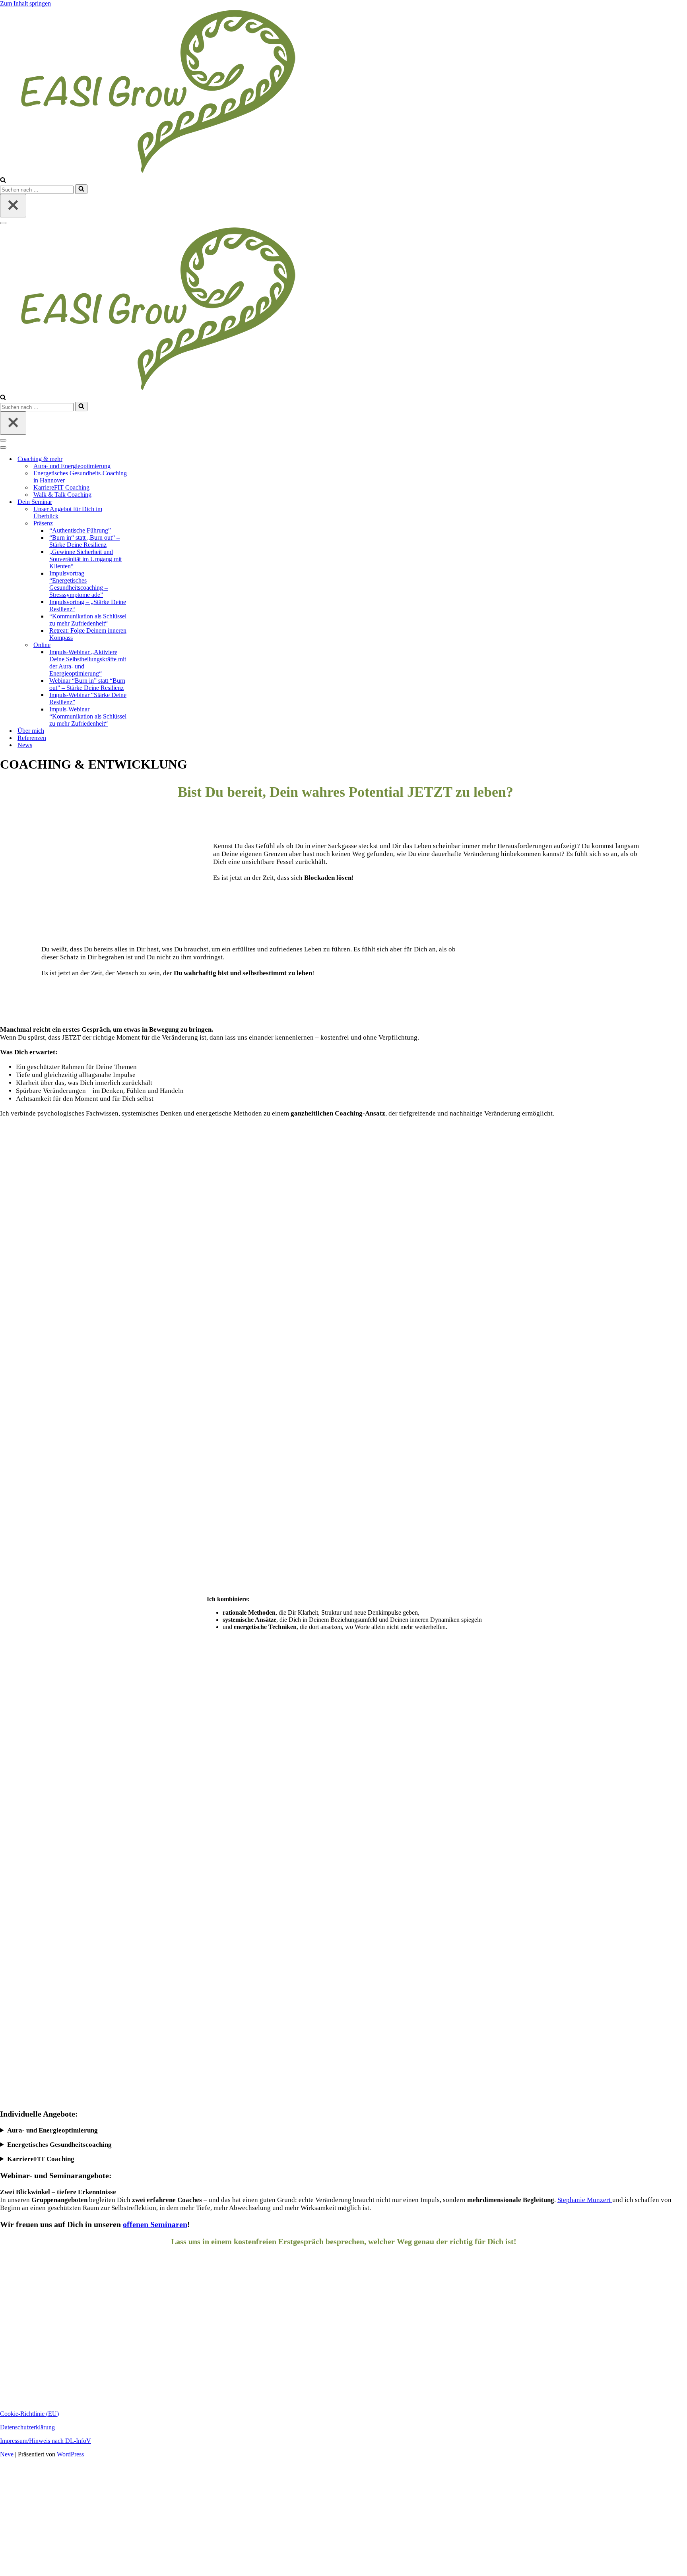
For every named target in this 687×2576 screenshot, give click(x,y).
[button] (343, 2385)
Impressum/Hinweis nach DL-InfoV (46, 2441)
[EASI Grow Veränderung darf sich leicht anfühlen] (179, 173)
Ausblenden (163, 2568)
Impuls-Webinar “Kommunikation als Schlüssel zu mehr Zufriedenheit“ (88, 716)
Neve (7, 2454)
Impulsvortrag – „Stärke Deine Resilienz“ (88, 605)
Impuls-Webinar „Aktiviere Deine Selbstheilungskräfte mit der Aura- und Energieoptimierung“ (88, 663)
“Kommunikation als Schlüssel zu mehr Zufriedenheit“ (88, 620)
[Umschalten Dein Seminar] (145, 502)
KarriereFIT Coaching (61, 487)
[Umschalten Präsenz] (145, 524)
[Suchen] (3, 181)
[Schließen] (13, 206)
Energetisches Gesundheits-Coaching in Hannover (80, 477)
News (25, 745)
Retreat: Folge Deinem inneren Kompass (88, 634)
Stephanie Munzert (585, 2200)
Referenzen (32, 738)
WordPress (70, 2454)
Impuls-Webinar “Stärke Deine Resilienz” (88, 698)
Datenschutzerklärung (27, 2427)
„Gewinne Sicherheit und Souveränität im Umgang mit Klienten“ (85, 559)
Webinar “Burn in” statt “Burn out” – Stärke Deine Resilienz (87, 684)
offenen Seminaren (155, 2224)
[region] (343, 2332)
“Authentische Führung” (80, 530)
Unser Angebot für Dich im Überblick (68, 512)
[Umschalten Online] (145, 645)
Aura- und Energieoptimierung (72, 466)
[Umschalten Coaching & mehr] (145, 459)
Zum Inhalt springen (25, 3)
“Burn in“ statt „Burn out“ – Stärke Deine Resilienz (84, 541)
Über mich (31, 731)
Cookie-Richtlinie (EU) (29, 2414)
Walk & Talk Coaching (62, 495)
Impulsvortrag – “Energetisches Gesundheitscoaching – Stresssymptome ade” (79, 584)
